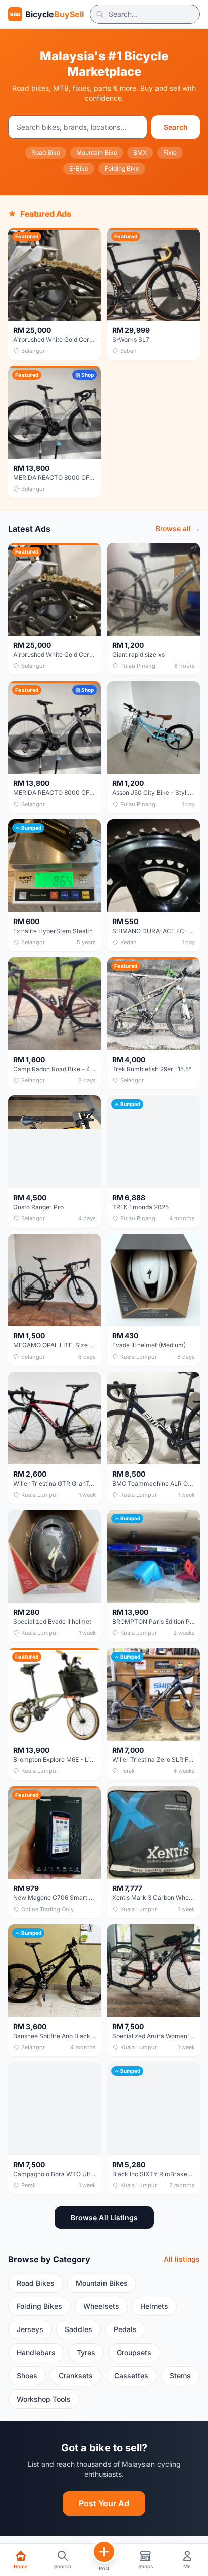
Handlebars (36, 2352)
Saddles (79, 2329)
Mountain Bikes (102, 2283)
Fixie (170, 152)
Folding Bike (122, 169)
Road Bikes (36, 2283)
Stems (180, 2376)
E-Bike (79, 169)
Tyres (86, 2352)
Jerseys (30, 2329)
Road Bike (46, 152)
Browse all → (178, 529)
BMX (140, 152)
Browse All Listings (104, 2217)
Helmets (154, 2306)
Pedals (125, 2329)
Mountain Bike (97, 152)
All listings (182, 2259)
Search (176, 127)
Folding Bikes (39, 2306)
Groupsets (134, 2352)
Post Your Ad (104, 2503)
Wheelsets (101, 2306)
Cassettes (131, 2376)
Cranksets (76, 2376)
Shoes (27, 2376)
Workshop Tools (44, 2399)
